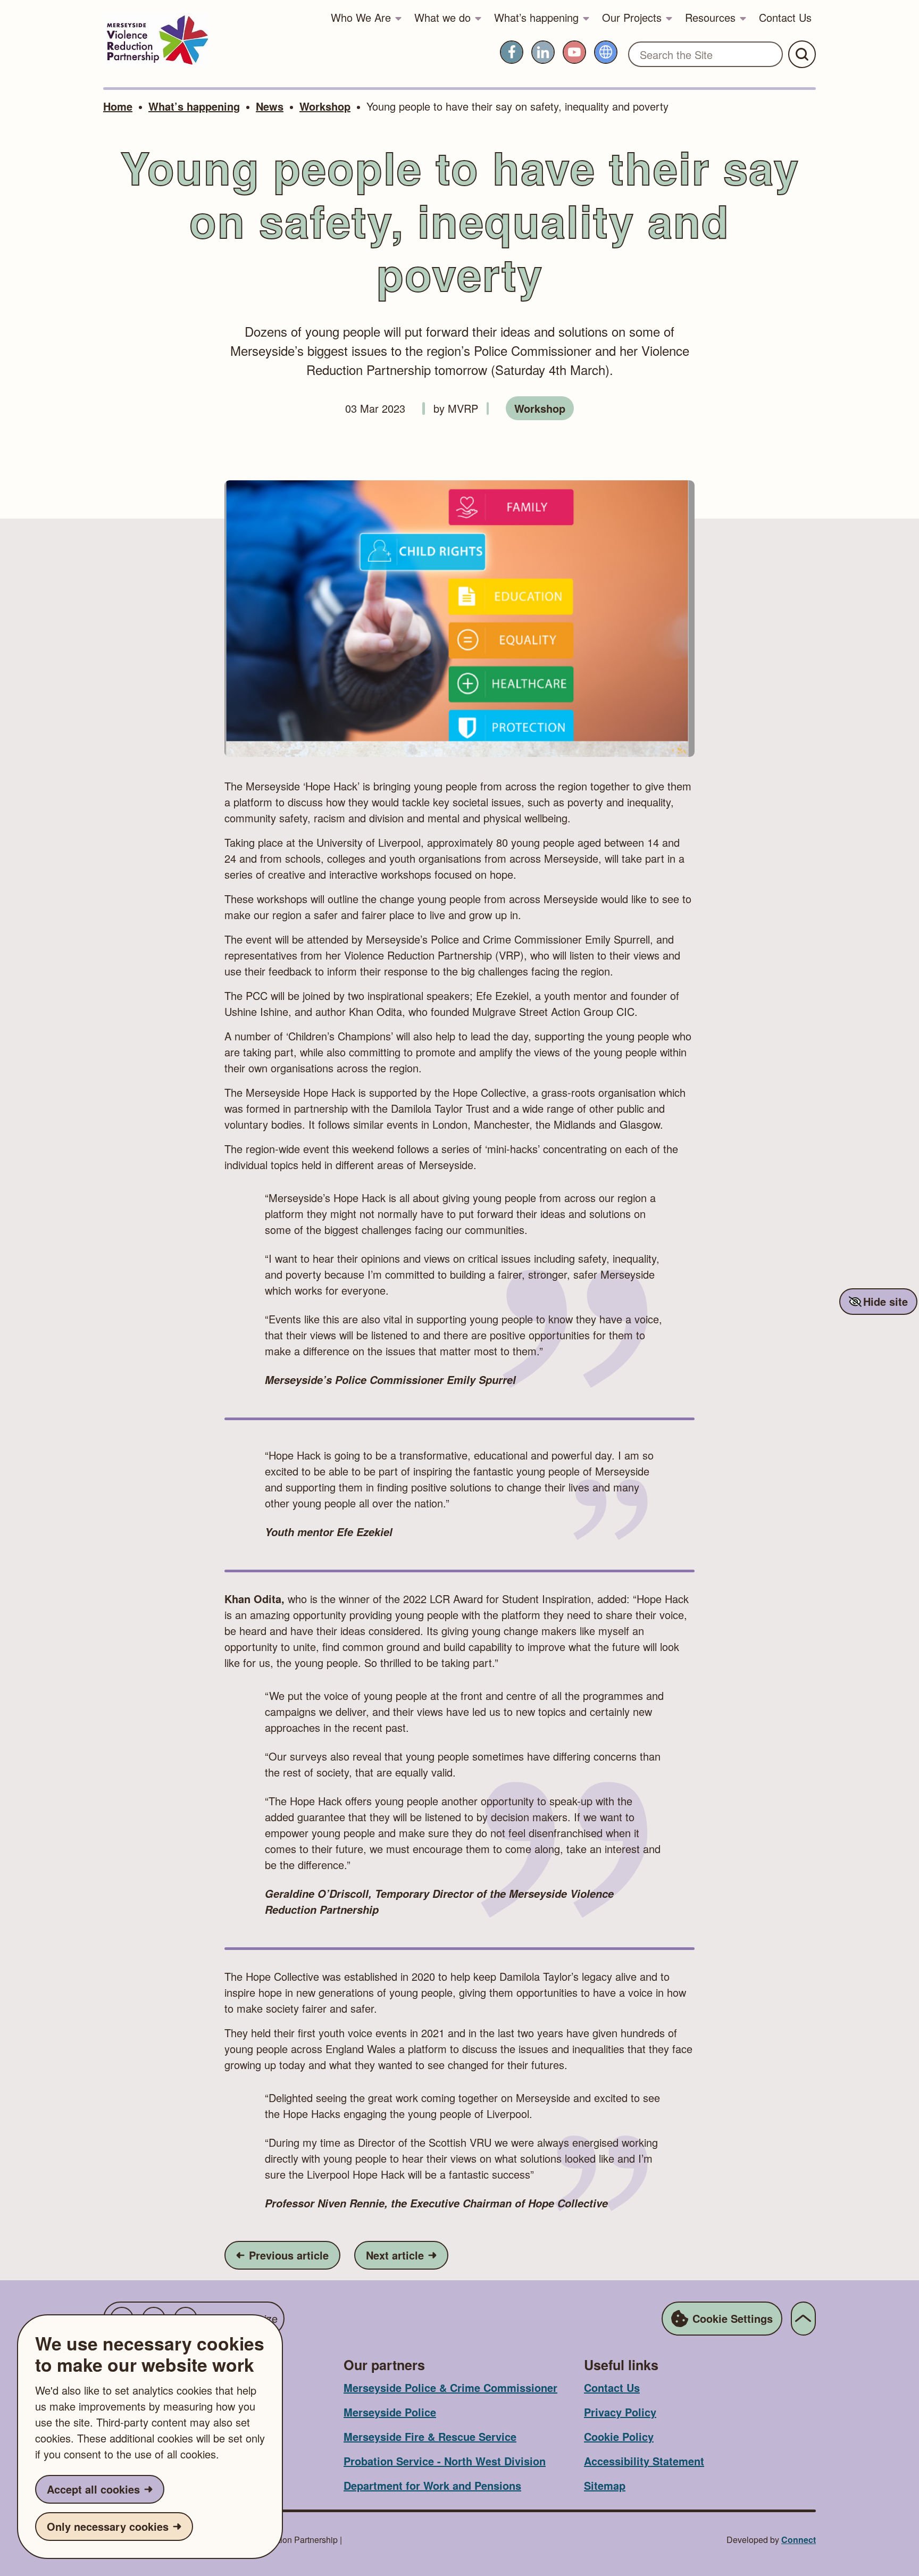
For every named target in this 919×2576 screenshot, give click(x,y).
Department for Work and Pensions (432, 2485)
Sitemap (605, 2485)
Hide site (885, 1301)
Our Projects (632, 17)
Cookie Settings (733, 2318)
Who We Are (361, 17)
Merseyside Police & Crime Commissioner (450, 2387)
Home (118, 106)
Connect (799, 2540)
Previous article (288, 2255)
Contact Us (785, 17)
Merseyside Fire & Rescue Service (430, 2436)
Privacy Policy (620, 2412)
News (270, 106)
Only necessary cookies (108, 2526)
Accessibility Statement (644, 2461)
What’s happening (536, 17)
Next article (407, 2255)
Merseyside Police (390, 2412)
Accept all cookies (93, 2489)
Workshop (325, 106)
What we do (442, 17)
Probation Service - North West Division (445, 2461)
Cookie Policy (619, 2436)
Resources (710, 17)
